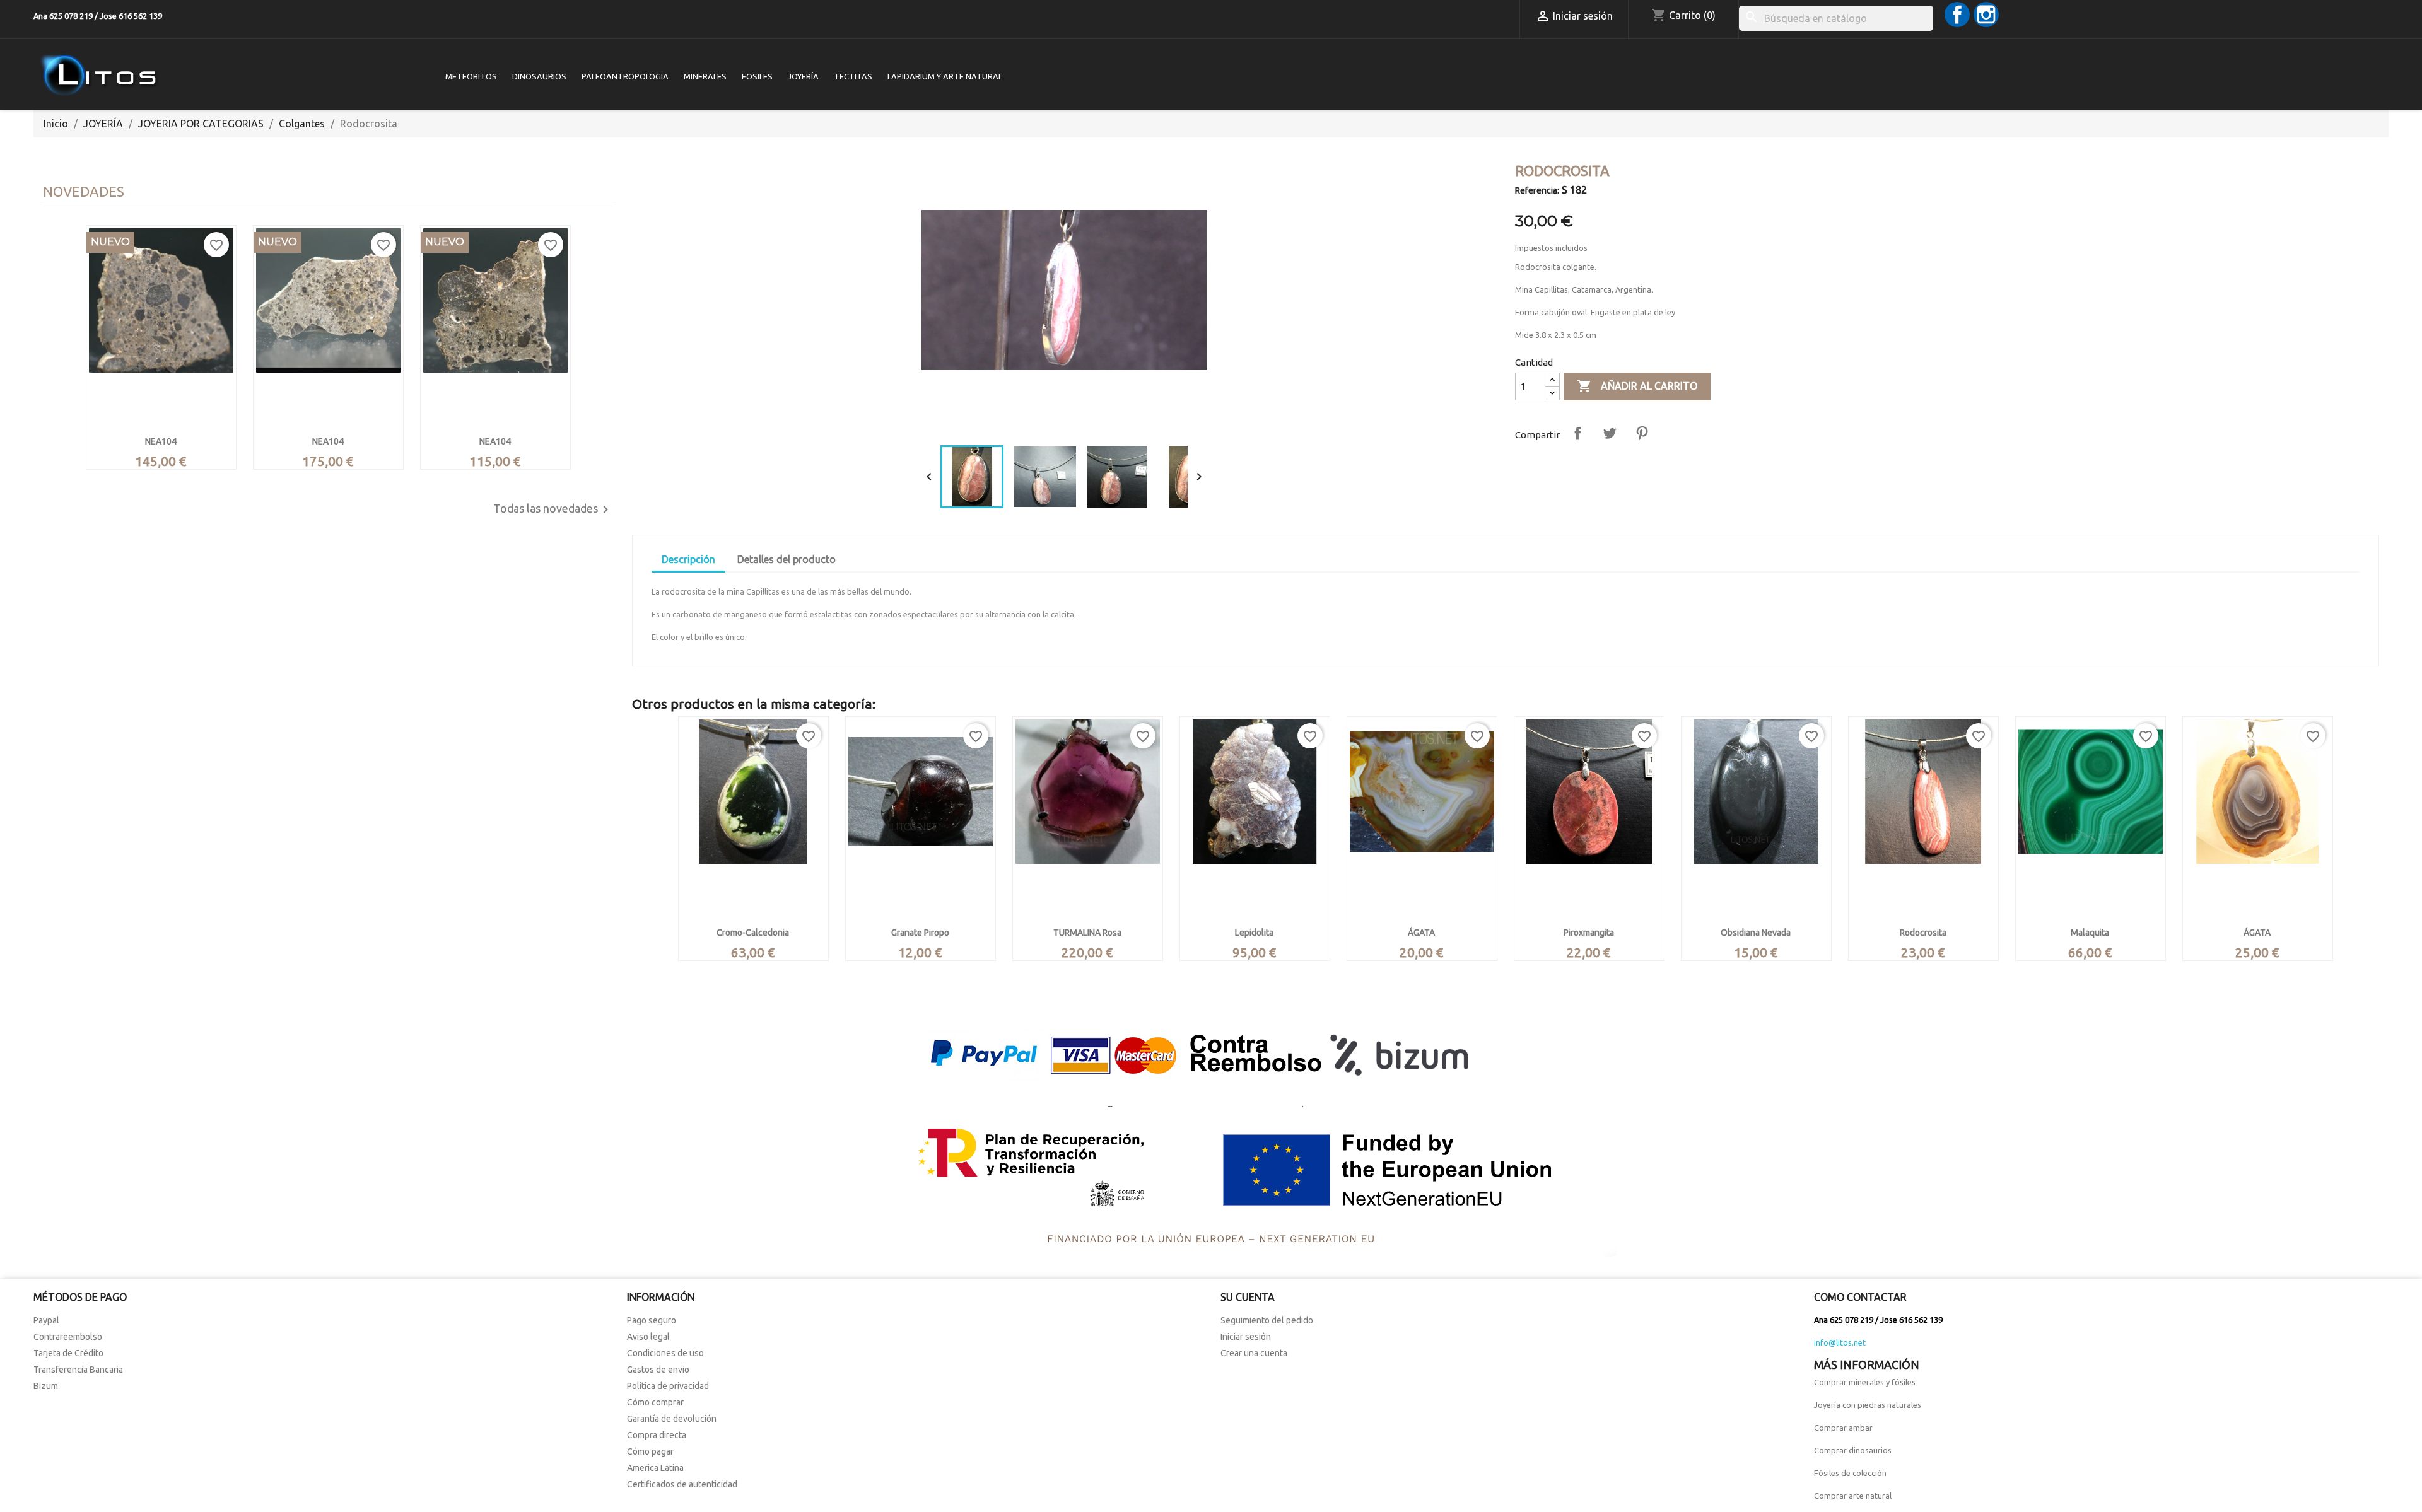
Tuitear (1610, 433)
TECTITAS (853, 76)
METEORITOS (471, 76)
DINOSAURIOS (539, 76)
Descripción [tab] (688, 559)
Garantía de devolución (672, 1419)
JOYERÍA (803, 76)
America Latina (655, 1468)
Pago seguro (652, 1320)
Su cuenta (1248, 1297)
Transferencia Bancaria (78, 1370)
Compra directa (657, 1435)
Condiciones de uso (665, 1353)
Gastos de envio (658, 1370)
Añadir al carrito (1637, 386)
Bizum (46, 1386)
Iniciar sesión (1246, 1337)
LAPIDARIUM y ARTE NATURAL (945, 76)
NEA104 (161, 441)
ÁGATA (1421, 933)
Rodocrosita (1923, 933)
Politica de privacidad (668, 1386)
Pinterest (1642, 433)
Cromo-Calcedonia (753, 933)
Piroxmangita (1589, 933)
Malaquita (2090, 933)
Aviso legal (648, 1337)
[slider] (1063, 423)
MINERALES (705, 76)
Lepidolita (1254, 933)
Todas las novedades (553, 509)
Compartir (1577, 433)
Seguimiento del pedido (1267, 1320)
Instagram (1986, 15)
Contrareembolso (68, 1337)
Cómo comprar (655, 1402)
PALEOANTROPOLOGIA (625, 76)
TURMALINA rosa (1087, 933)
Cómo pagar (650, 1451)
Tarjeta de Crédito (68, 1353)
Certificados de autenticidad (682, 1484)
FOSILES (757, 76)
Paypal (46, 1320)
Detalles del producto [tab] (787, 559)
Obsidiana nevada (1756, 933)
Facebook (1957, 15)
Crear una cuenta (1254, 1353)
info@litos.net (1840, 1342)
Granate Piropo (920, 933)
